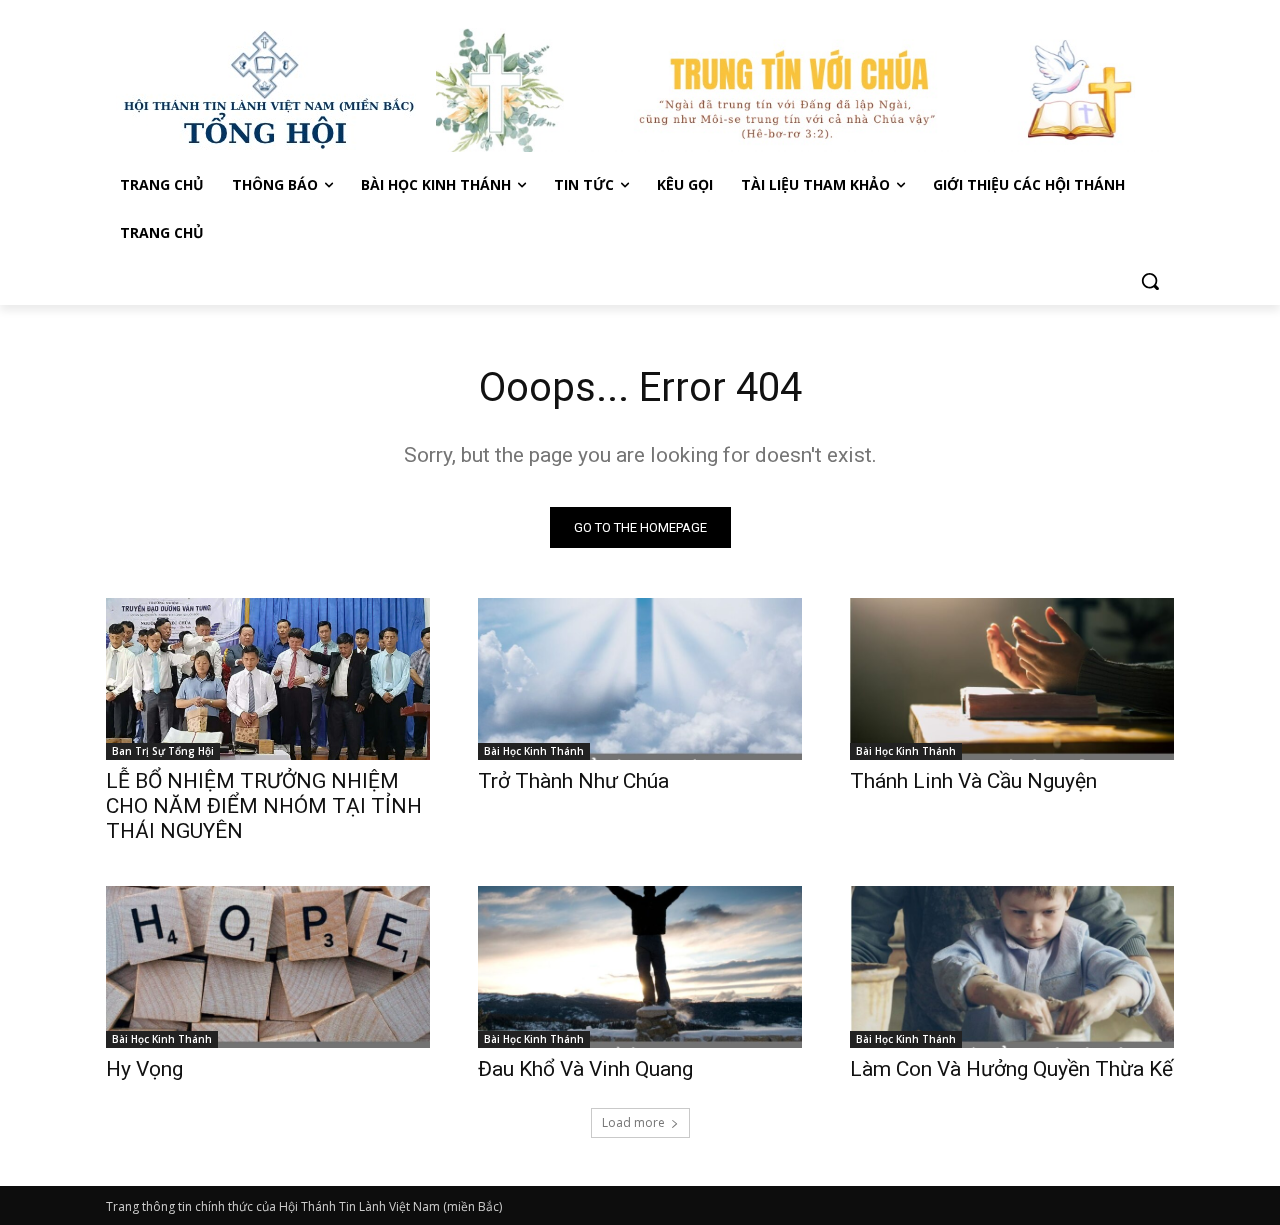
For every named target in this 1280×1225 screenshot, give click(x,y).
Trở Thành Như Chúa (573, 781)
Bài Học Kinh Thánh (534, 751)
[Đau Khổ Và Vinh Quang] (640, 967)
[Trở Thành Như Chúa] (640, 679)
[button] (1150, 281)
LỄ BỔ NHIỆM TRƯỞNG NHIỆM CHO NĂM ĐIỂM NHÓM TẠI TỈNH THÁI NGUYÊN (264, 806)
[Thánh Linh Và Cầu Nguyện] (1012, 679)
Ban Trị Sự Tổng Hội (163, 751)
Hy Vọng (147, 1069)
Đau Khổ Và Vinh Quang (588, 1069)
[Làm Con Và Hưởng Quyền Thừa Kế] (1012, 967)
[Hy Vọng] (268, 967)
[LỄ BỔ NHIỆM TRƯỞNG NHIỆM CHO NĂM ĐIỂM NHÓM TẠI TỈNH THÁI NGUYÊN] (268, 679)
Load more (633, 1122)
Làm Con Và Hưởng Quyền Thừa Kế (1011, 1069)
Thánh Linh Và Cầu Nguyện (973, 781)
